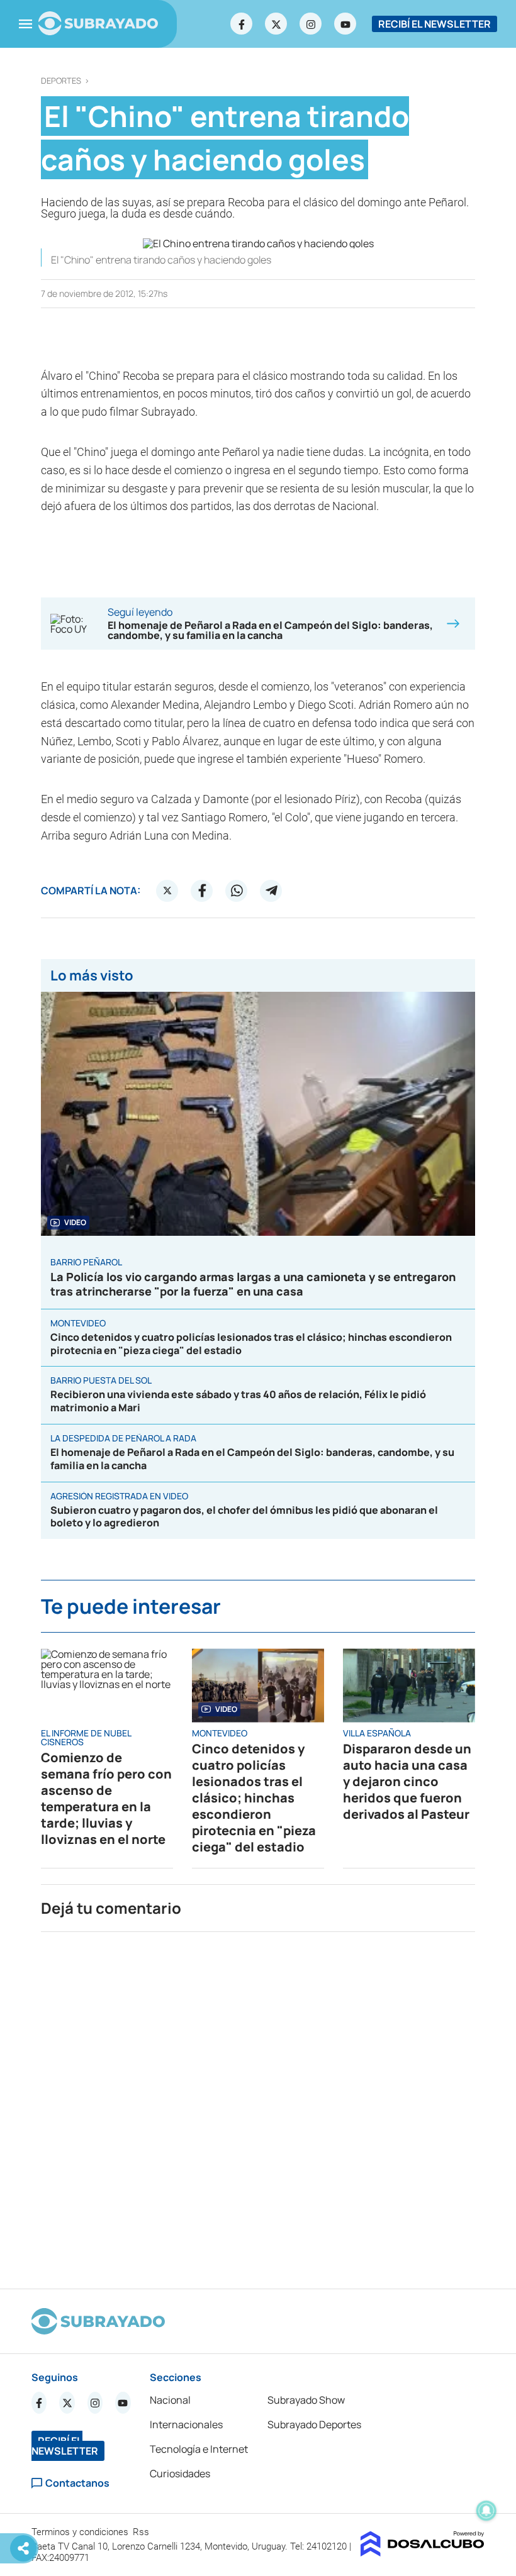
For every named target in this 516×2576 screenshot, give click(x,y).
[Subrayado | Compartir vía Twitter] (167, 891)
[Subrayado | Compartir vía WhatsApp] (237, 891)
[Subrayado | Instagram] (311, 24)
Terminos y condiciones (81, 2532)
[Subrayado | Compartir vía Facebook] (202, 891)
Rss (142, 2532)
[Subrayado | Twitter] (276, 24)
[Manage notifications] (486, 2511)
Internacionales (186, 2424)
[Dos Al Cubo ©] (423, 2553)
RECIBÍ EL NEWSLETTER (435, 24)
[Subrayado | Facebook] (242, 24)
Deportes (61, 81)
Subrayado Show (306, 2400)
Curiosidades (180, 2473)
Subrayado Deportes (314, 2424)
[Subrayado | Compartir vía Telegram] (271, 891)
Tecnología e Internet (199, 2449)
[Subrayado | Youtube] (345, 24)
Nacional (170, 2400)
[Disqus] (258, 2105)
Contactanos (77, 2483)
